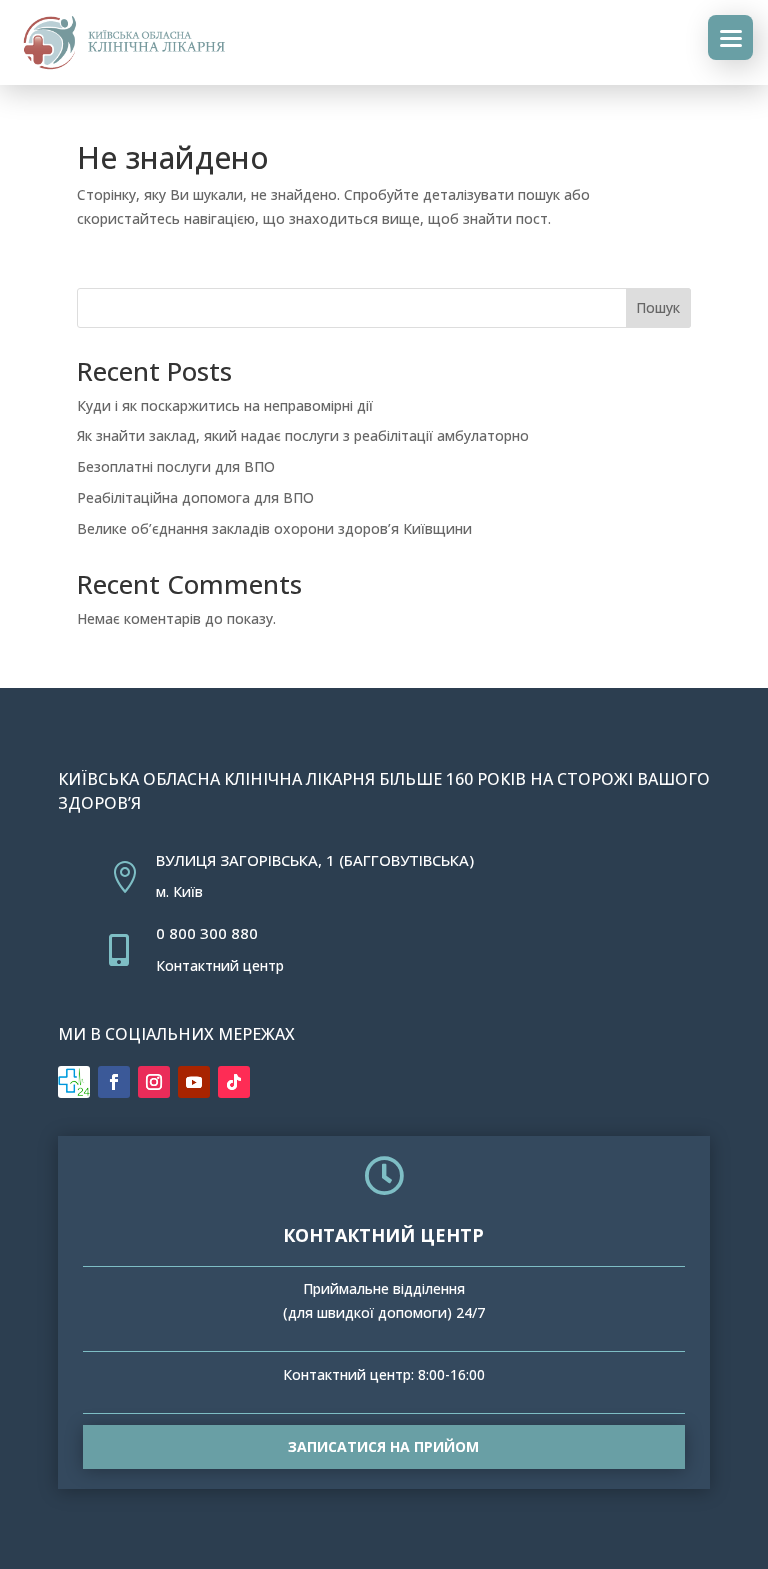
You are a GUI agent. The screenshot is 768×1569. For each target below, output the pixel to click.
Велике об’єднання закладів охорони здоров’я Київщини (274, 528)
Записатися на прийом (383, 1446)
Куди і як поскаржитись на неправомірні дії (225, 405)
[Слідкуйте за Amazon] (74, 1082)
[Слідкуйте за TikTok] (234, 1082)
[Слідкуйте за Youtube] (194, 1082)
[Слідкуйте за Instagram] (154, 1082)
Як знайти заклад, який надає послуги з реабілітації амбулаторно (303, 435)
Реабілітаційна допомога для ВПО (195, 497)
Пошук (658, 307)
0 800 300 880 (207, 933)
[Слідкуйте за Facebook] (114, 1082)
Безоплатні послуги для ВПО (176, 466)
